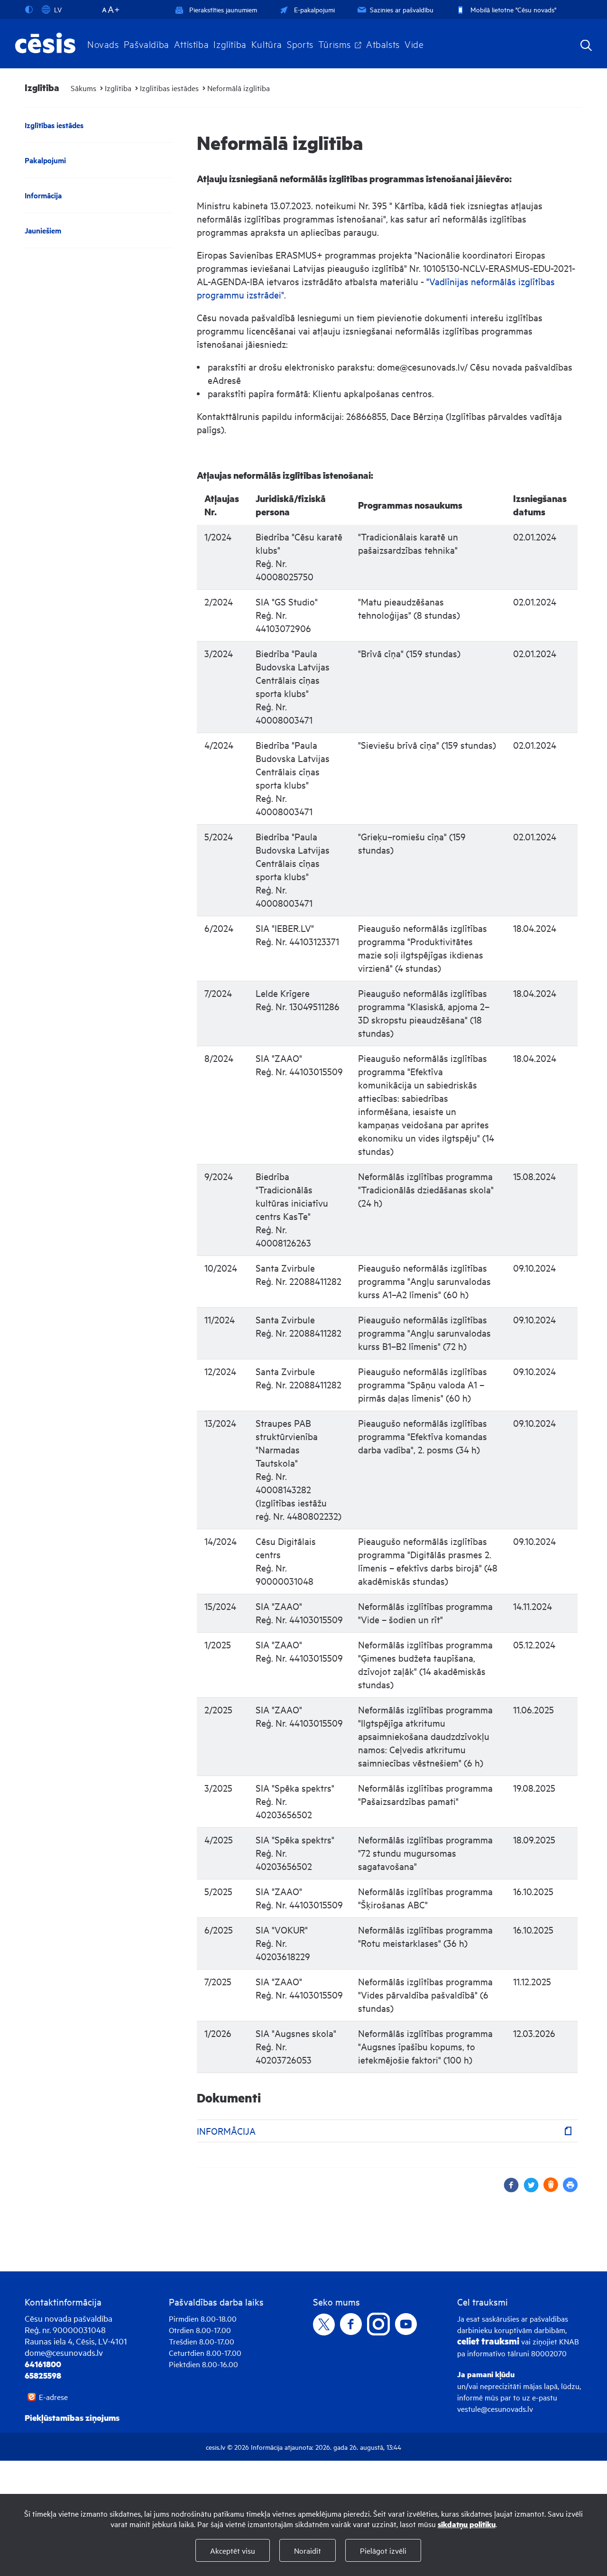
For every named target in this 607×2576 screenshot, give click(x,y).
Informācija (43, 195)
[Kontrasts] (31, 9)
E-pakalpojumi (314, 9)
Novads (103, 44)
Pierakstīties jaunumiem (223, 9)
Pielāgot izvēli (383, 2550)
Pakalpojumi (45, 160)
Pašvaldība (147, 44)
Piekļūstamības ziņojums (72, 2418)
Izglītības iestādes (169, 88)
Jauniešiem (43, 230)
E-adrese (53, 2397)
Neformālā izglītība (239, 88)
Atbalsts (383, 44)
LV (58, 9)
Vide (414, 44)
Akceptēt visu (233, 2550)
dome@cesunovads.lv (64, 2352)
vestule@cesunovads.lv (495, 2409)
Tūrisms (335, 44)
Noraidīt (308, 2550)
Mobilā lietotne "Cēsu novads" (513, 9)
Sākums (83, 88)
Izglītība (230, 44)
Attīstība (192, 44)
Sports (300, 44)
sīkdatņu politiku (467, 2524)
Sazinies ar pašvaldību (402, 9)
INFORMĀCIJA (226, 2131)
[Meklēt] (586, 46)
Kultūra (267, 44)
